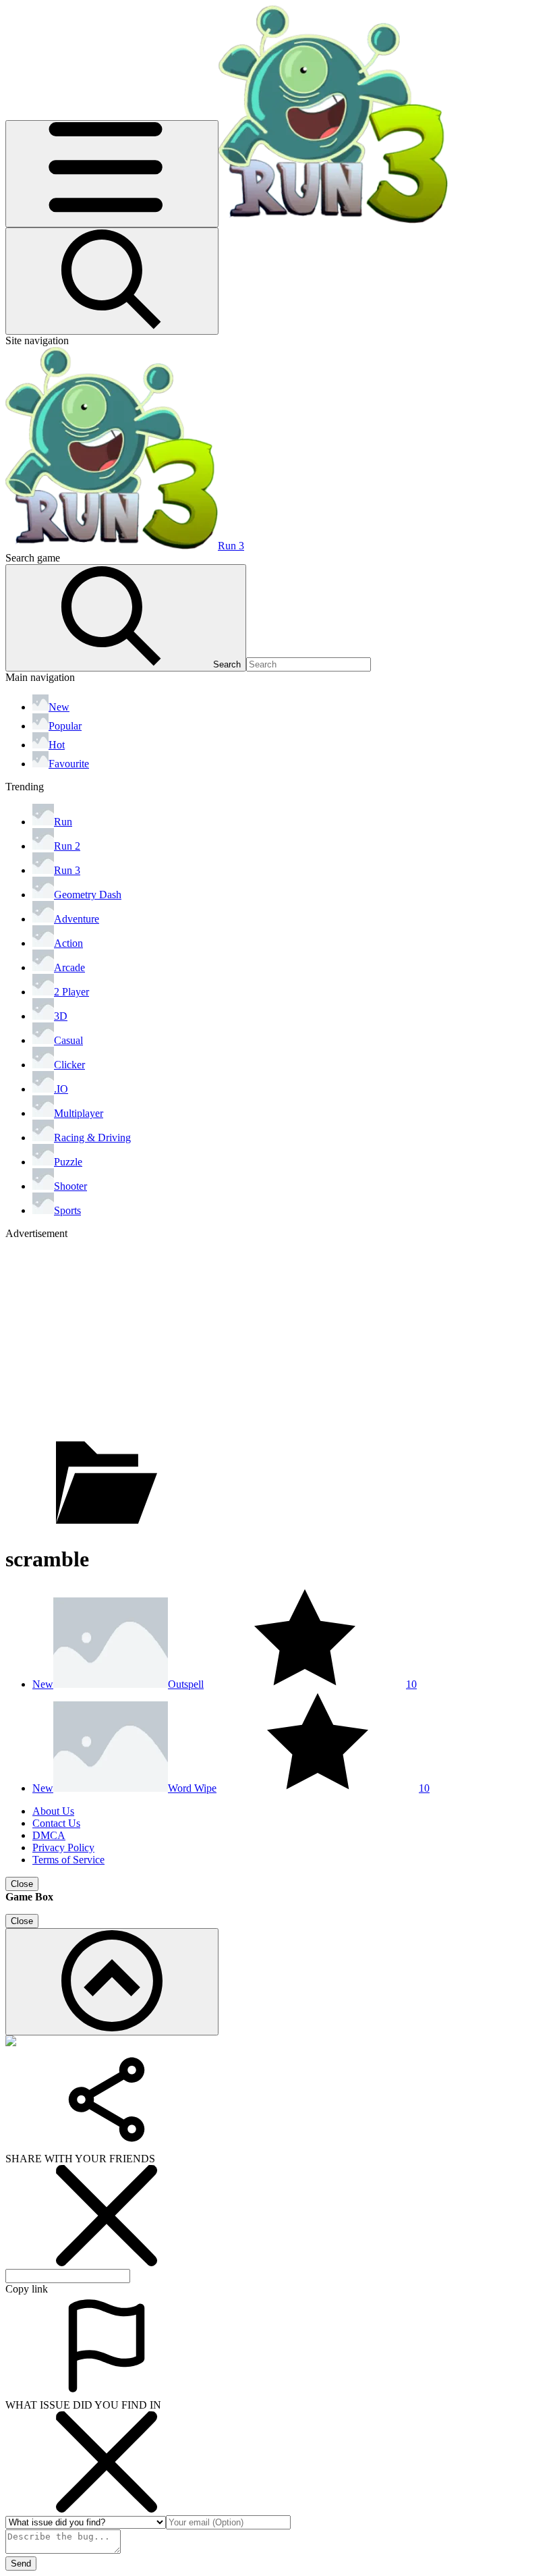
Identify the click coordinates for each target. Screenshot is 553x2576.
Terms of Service (68, 1860)
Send (21, 2564)
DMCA (49, 1835)
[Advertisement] (276, 1334)
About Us (53, 1811)
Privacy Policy (63, 1847)
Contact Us (56, 1823)
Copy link (27, 2289)
